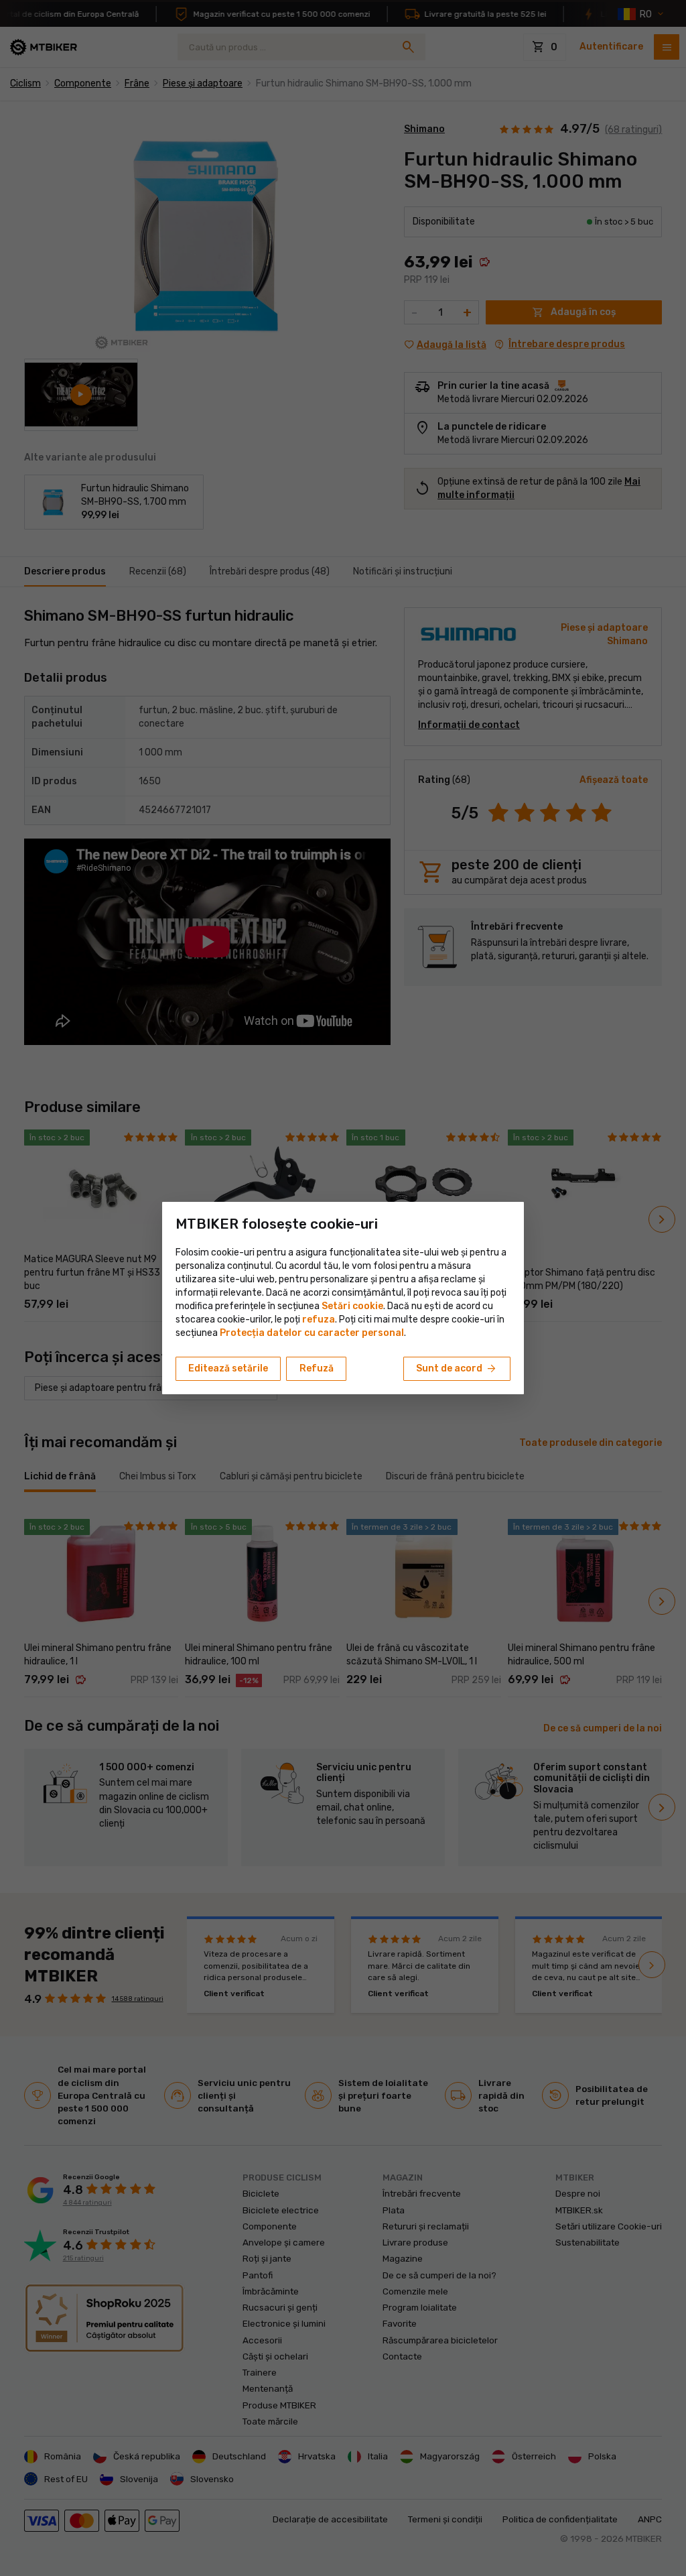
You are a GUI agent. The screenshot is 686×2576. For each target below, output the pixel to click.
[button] (319, 1320)
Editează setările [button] (228, 1368)
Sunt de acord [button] (457, 1369)
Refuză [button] (317, 1368)
